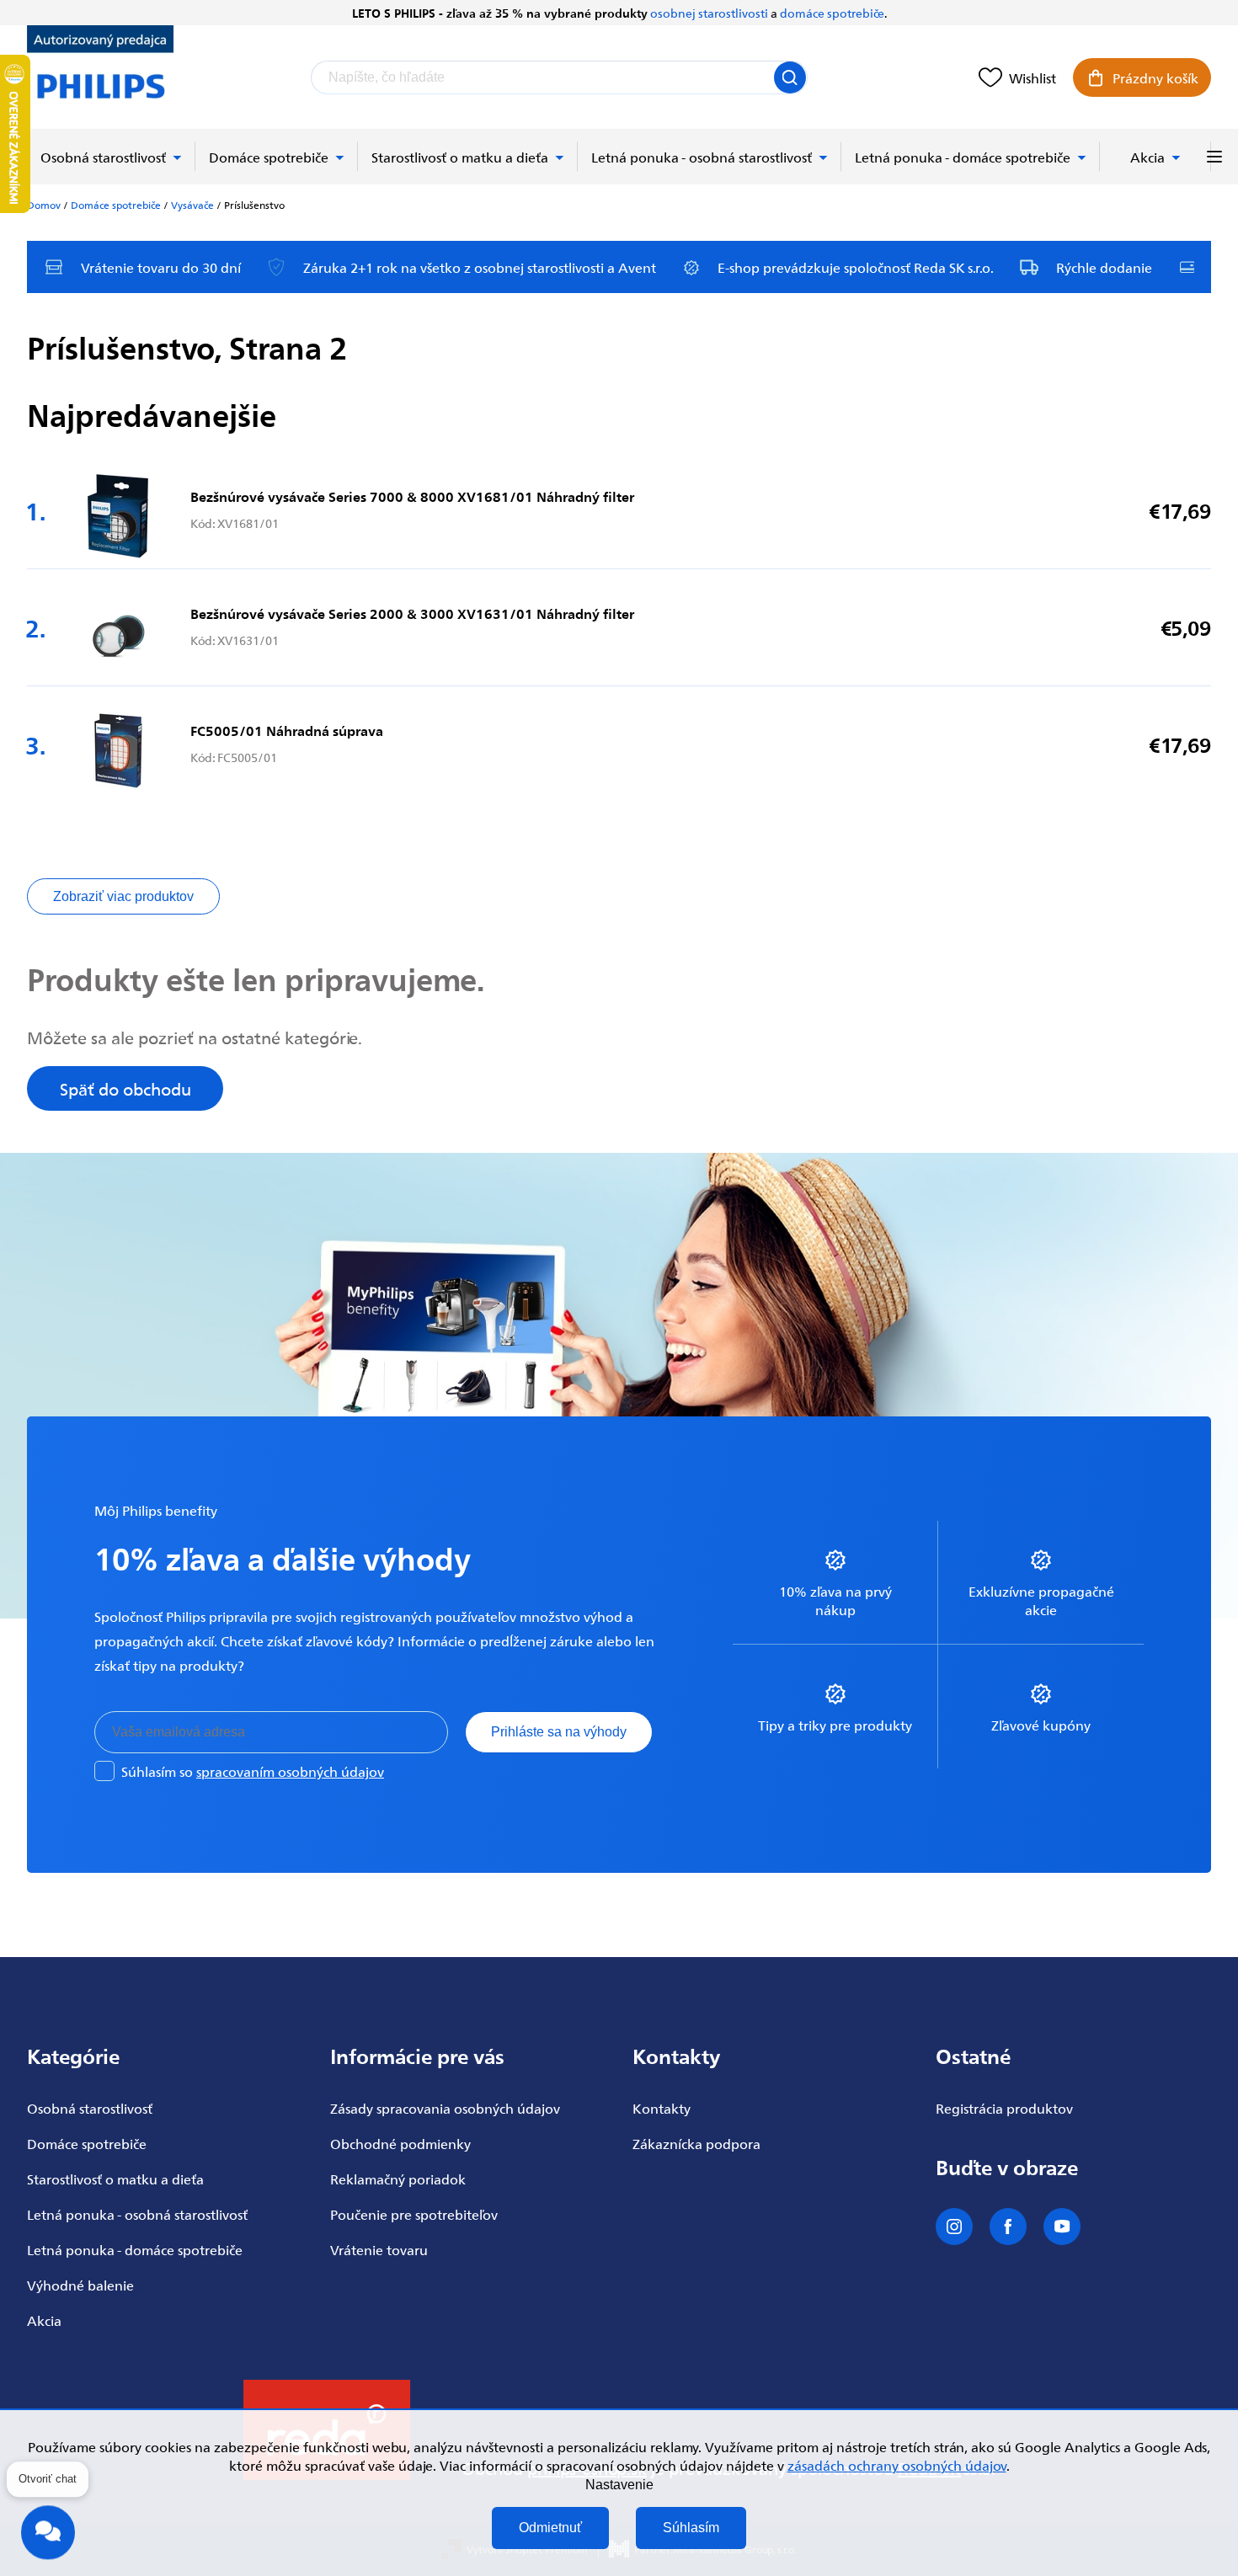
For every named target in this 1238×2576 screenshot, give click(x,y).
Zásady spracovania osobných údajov (445, 2108)
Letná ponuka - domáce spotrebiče (135, 2249)
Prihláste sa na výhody (559, 1732)
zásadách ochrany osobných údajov (897, 2465)
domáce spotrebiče (832, 13)
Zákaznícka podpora (696, 2143)
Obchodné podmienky (400, 2143)
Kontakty (662, 2108)
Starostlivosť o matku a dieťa (115, 2179)
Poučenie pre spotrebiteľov (414, 2214)
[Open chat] (48, 2526)
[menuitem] (111, 157)
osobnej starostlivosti (709, 13)
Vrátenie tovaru (379, 2249)
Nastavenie (619, 2485)
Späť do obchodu (125, 1088)
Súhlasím (691, 2528)
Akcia (44, 2320)
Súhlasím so (253, 1771)
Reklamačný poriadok (398, 2179)
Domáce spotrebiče (87, 2143)
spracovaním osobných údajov (290, 1771)
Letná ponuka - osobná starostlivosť (137, 2214)
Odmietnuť (550, 2528)
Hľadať (790, 77)
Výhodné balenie (80, 2285)
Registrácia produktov (1004, 2108)
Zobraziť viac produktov (123, 896)
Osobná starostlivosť (90, 2108)
